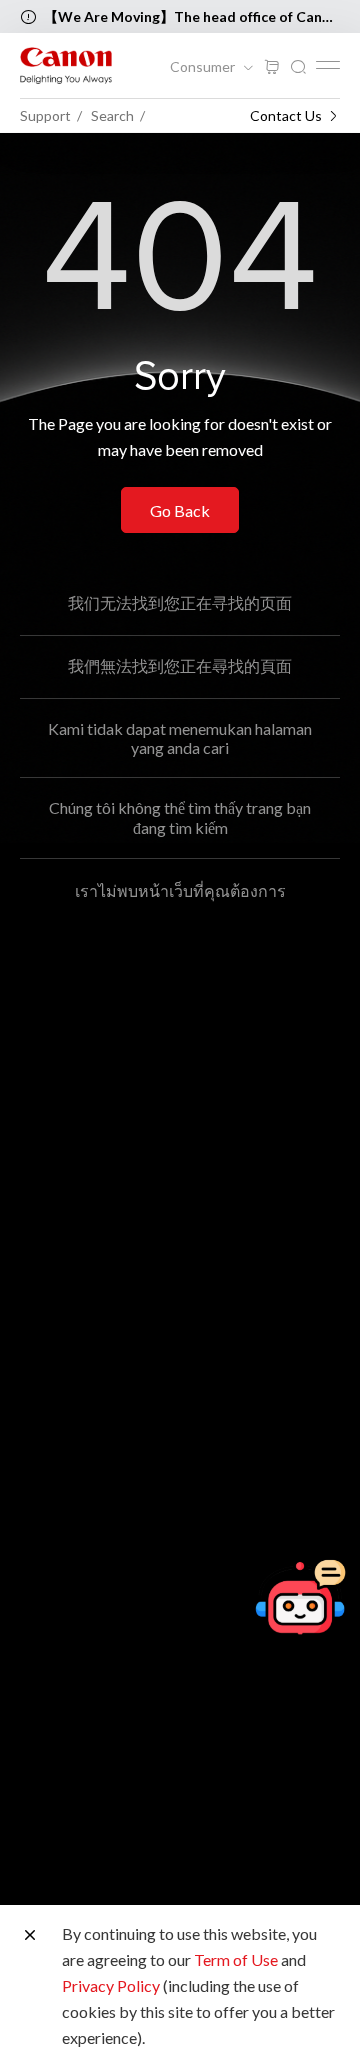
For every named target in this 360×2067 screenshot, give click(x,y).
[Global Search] (298, 67)
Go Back (180, 510)
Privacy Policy (111, 1985)
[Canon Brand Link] (66, 65)
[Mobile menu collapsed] (328, 65)
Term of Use (236, 1959)
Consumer (204, 67)
